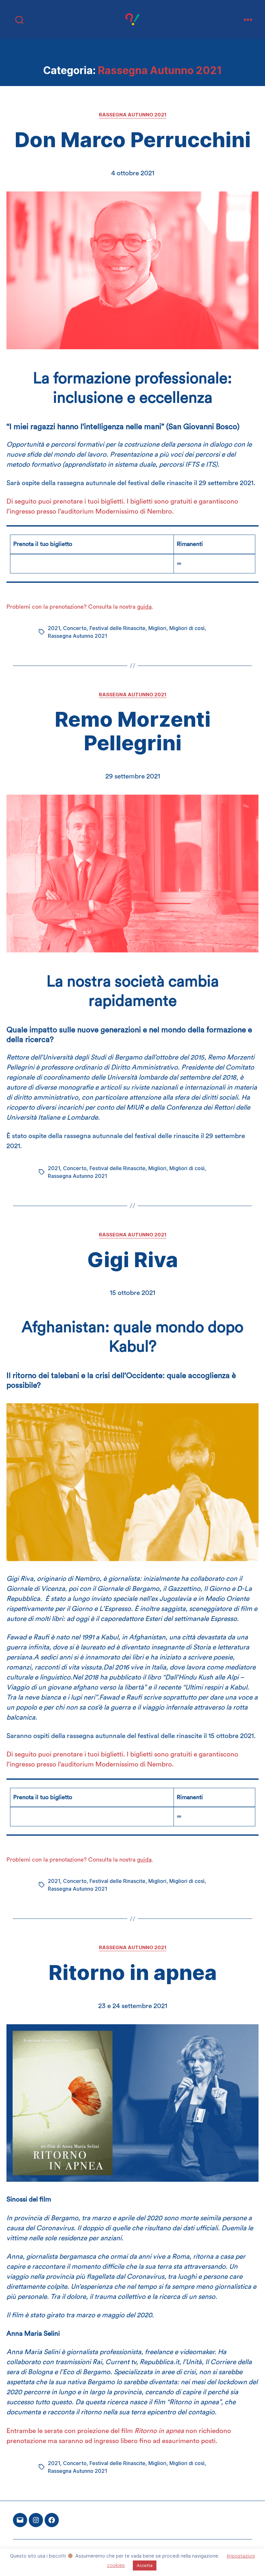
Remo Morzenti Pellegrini (133, 731)
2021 (54, 628)
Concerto (75, 628)
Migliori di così (187, 628)
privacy (94, 2558)
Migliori (157, 628)
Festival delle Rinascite (117, 628)
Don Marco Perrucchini (133, 140)
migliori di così (57, 2558)
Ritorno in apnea (133, 1972)
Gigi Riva (133, 1260)
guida (144, 607)
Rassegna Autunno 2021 (133, 115)
